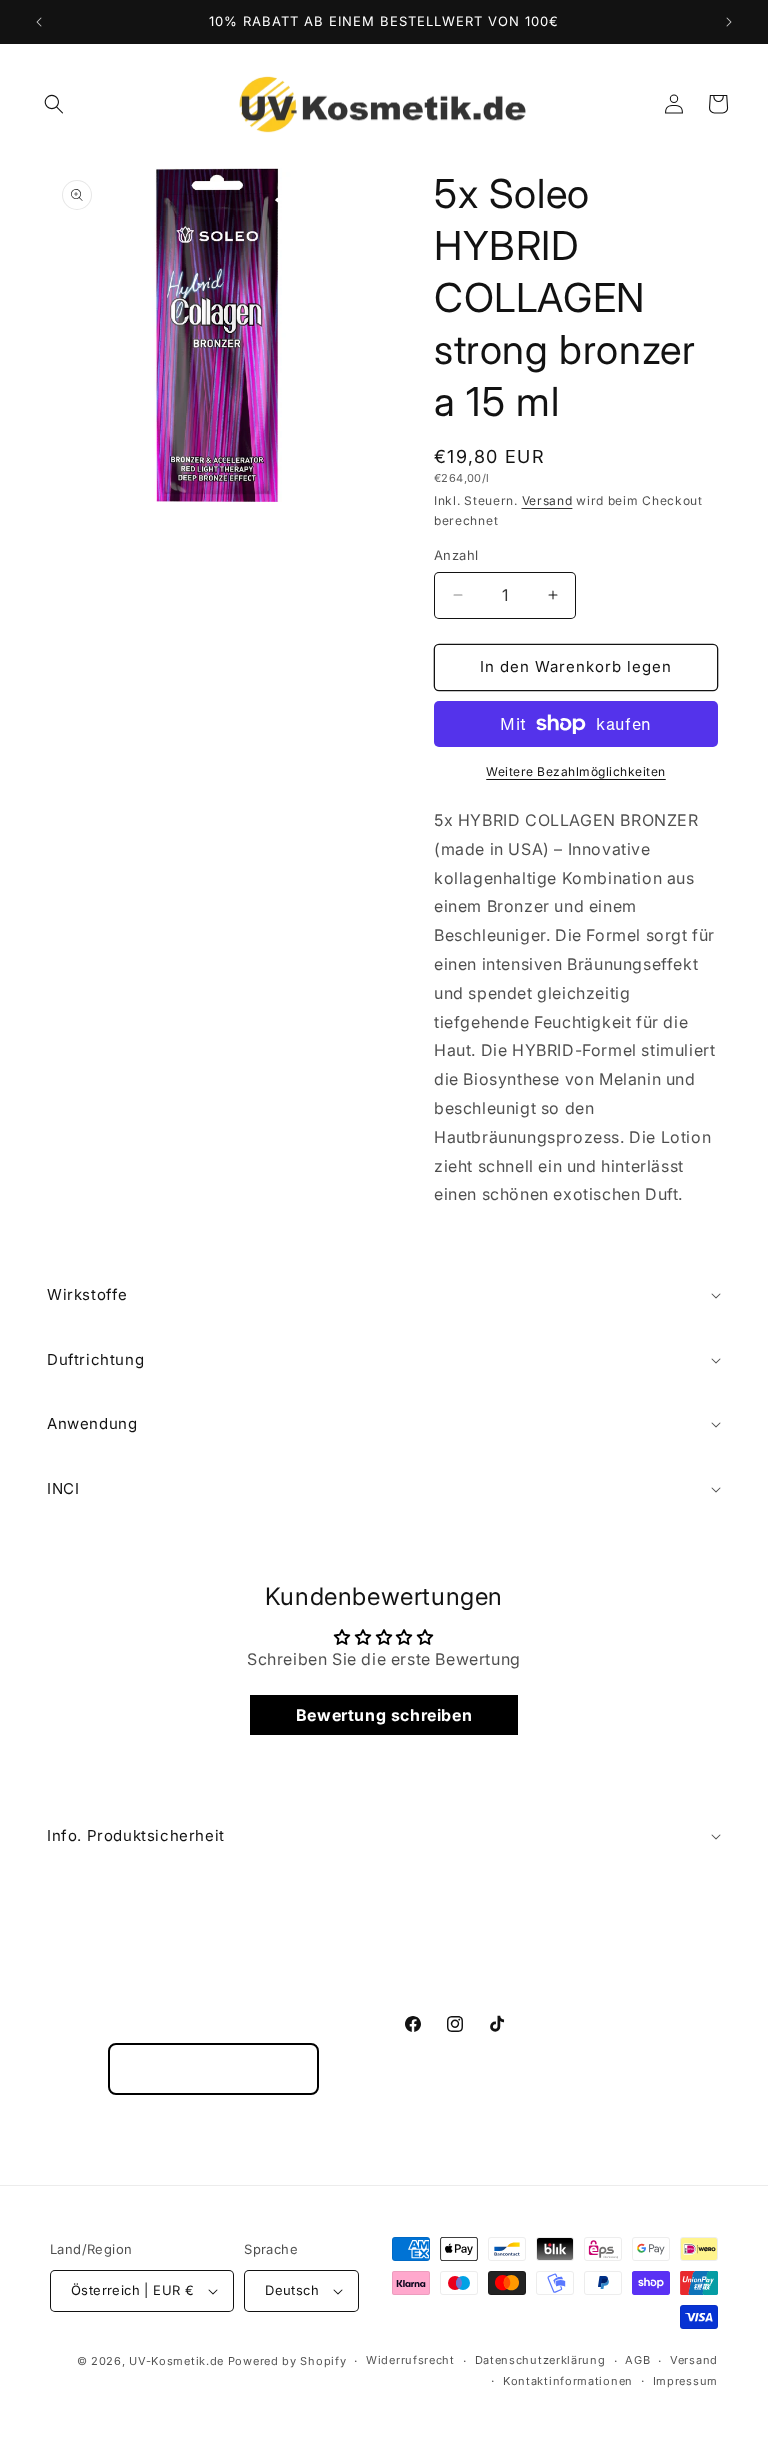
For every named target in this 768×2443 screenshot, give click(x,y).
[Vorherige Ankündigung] (39, 22)
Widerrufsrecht (410, 2360)
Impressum (685, 2381)
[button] (54, 104)
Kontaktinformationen (568, 2381)
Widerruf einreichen (213, 2069)
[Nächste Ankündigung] (729, 22)
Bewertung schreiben (384, 1715)
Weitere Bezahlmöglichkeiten (576, 771)
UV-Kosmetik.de (176, 2361)
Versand (547, 500)
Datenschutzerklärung (540, 2360)
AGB (637, 2360)
